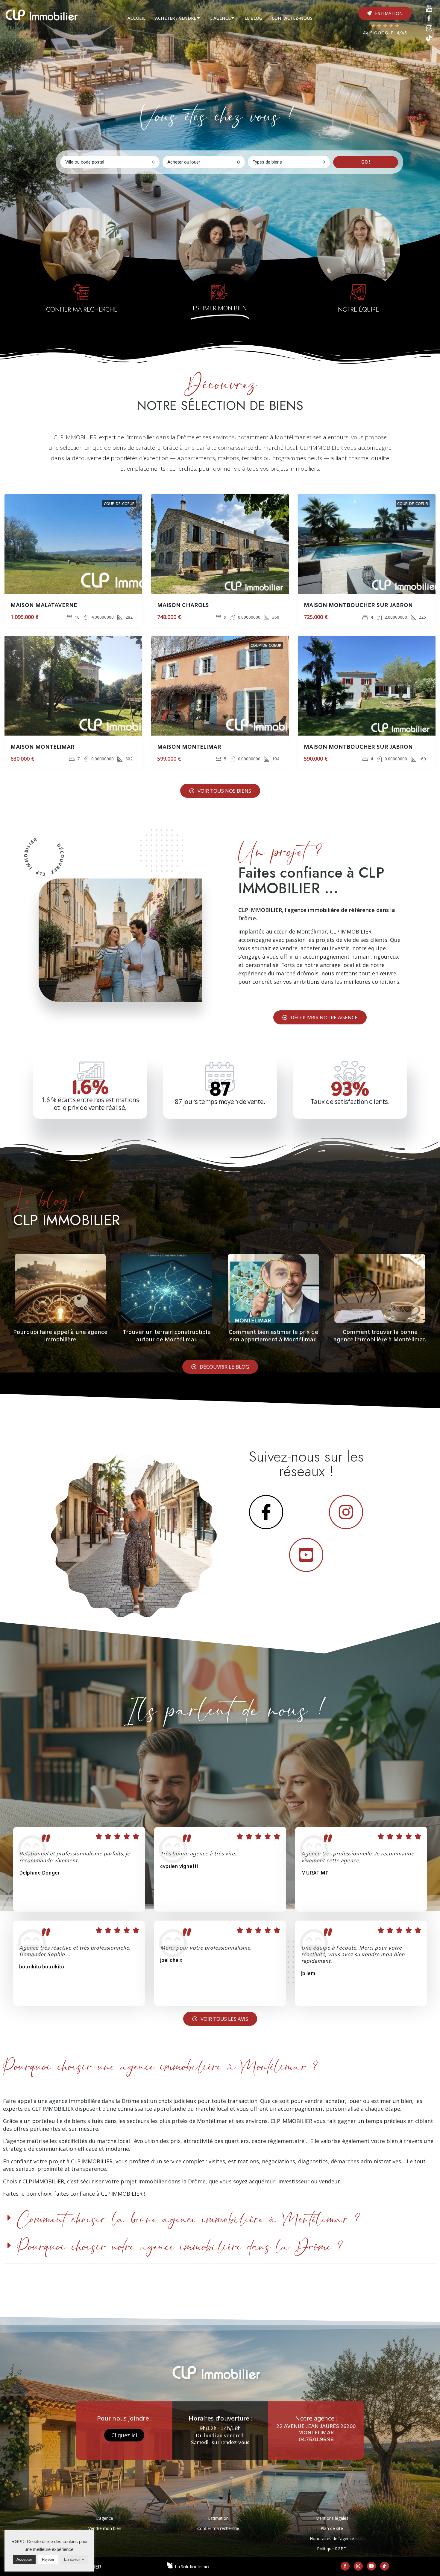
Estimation (218, 2518)
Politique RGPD (332, 2549)
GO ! (366, 162)
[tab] (136, 18)
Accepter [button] (24, 2559)
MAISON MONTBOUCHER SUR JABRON (358, 606)
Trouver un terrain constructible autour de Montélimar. (167, 1336)
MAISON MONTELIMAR (43, 747)
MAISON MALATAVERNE (44, 606)
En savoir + (74, 2559)
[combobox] (110, 162)
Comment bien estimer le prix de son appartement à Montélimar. (273, 1336)
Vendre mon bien (105, 2528)
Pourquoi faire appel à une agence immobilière (60, 1336)
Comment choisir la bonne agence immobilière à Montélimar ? (188, 2220)
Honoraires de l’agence (332, 2538)
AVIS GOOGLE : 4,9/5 (385, 33)
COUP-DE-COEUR (119, 504)
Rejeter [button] (48, 2559)
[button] (385, 13)
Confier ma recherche (218, 2528)
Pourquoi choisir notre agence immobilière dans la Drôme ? (180, 2247)
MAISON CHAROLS (183, 606)
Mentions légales (332, 2518)
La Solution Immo (192, 2567)
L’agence (105, 2518)
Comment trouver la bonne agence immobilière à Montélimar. (380, 1336)
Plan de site (332, 2528)
